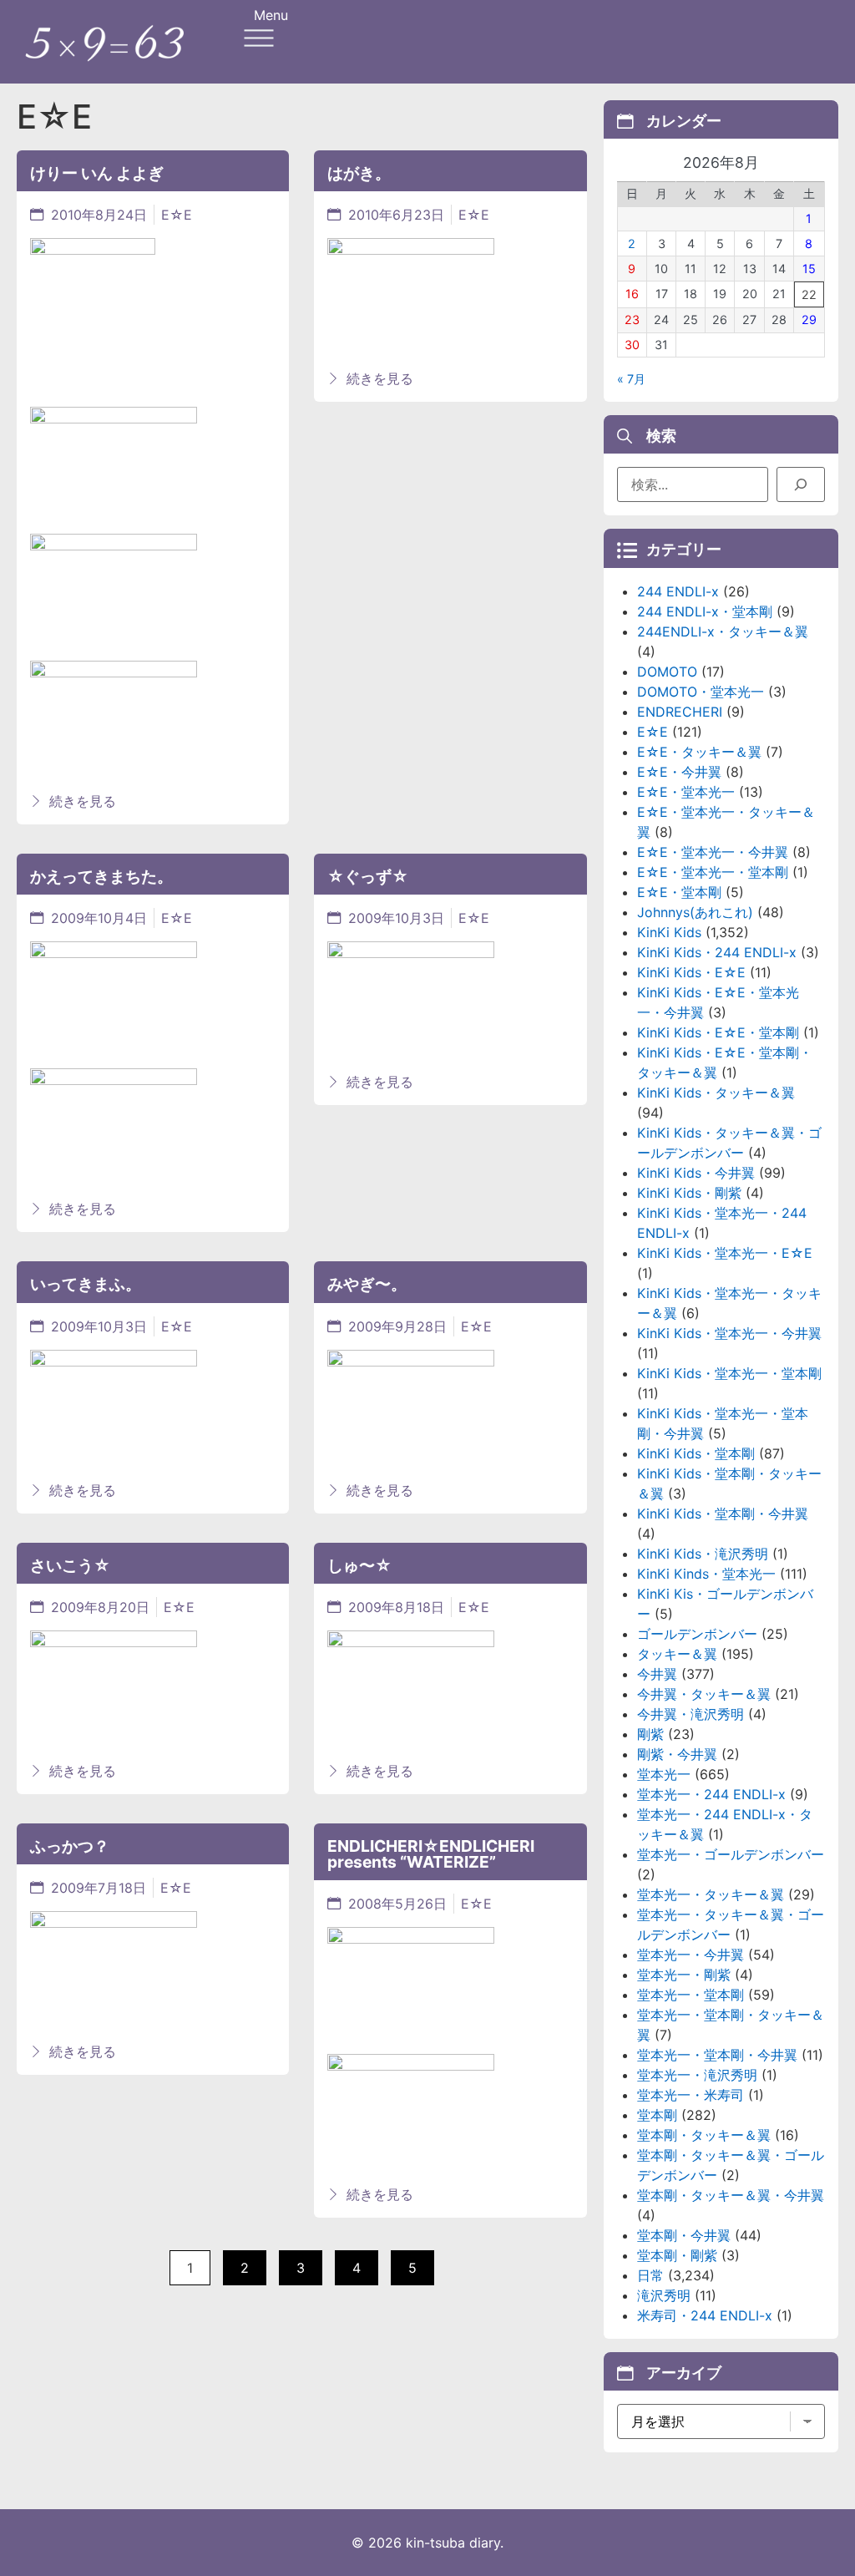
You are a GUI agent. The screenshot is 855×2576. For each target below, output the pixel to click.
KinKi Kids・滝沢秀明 (703, 1554)
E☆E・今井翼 (679, 772)
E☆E (177, 215)
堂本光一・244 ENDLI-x (711, 1794)
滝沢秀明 (664, 2295)
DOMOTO (667, 672)
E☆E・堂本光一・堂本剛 (713, 872)
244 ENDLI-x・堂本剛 (705, 611)
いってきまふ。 (86, 1284)
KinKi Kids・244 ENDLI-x (717, 952)
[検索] (801, 484)
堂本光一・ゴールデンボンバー (731, 1854)
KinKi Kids (669, 932)
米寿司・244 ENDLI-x (705, 2315)
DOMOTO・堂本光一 (701, 692)
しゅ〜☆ (359, 1565)
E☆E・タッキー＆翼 (699, 752)
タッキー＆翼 (677, 1654)
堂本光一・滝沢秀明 (697, 2075)
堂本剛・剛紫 (677, 2255)
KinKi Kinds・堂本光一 (706, 1574)
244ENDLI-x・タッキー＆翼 (723, 631)
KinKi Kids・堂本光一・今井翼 (729, 1333)
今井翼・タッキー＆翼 (704, 1694)
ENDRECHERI (680, 712)
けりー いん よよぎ (97, 173)
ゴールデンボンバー (697, 1634)
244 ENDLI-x (678, 591)
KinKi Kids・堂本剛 (696, 1453)
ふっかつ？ (70, 1846)
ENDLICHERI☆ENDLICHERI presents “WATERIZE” (431, 1854)
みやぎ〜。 (367, 1284)
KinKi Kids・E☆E (691, 972)
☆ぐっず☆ (368, 876)
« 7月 (631, 379)
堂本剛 (657, 2115)
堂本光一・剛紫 (684, 1975)
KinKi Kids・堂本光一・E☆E (725, 1253)
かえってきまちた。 (101, 876)
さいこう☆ (70, 1565)
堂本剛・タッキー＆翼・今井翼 (731, 2195)
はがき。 (359, 173)
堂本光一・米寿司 (691, 2095)
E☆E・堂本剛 (679, 892)
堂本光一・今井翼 (691, 1955)
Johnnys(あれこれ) (695, 912)
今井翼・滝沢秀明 (691, 1714)
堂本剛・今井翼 (684, 2235)
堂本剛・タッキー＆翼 (704, 2135)
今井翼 (657, 1674)
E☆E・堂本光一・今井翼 (713, 852)
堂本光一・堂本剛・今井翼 (717, 2055)
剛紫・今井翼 (677, 1754)
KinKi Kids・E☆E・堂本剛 (718, 1032)
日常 (650, 2275)
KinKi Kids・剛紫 (689, 1193)
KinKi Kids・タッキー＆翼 (716, 1093)
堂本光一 (664, 1774)
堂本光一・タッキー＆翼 (711, 1894)
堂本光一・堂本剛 (691, 1995)
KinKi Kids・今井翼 (696, 1173)
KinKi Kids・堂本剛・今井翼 (723, 1514)
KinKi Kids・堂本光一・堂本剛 (729, 1373)
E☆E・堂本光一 (686, 792)
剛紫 (650, 1734)
